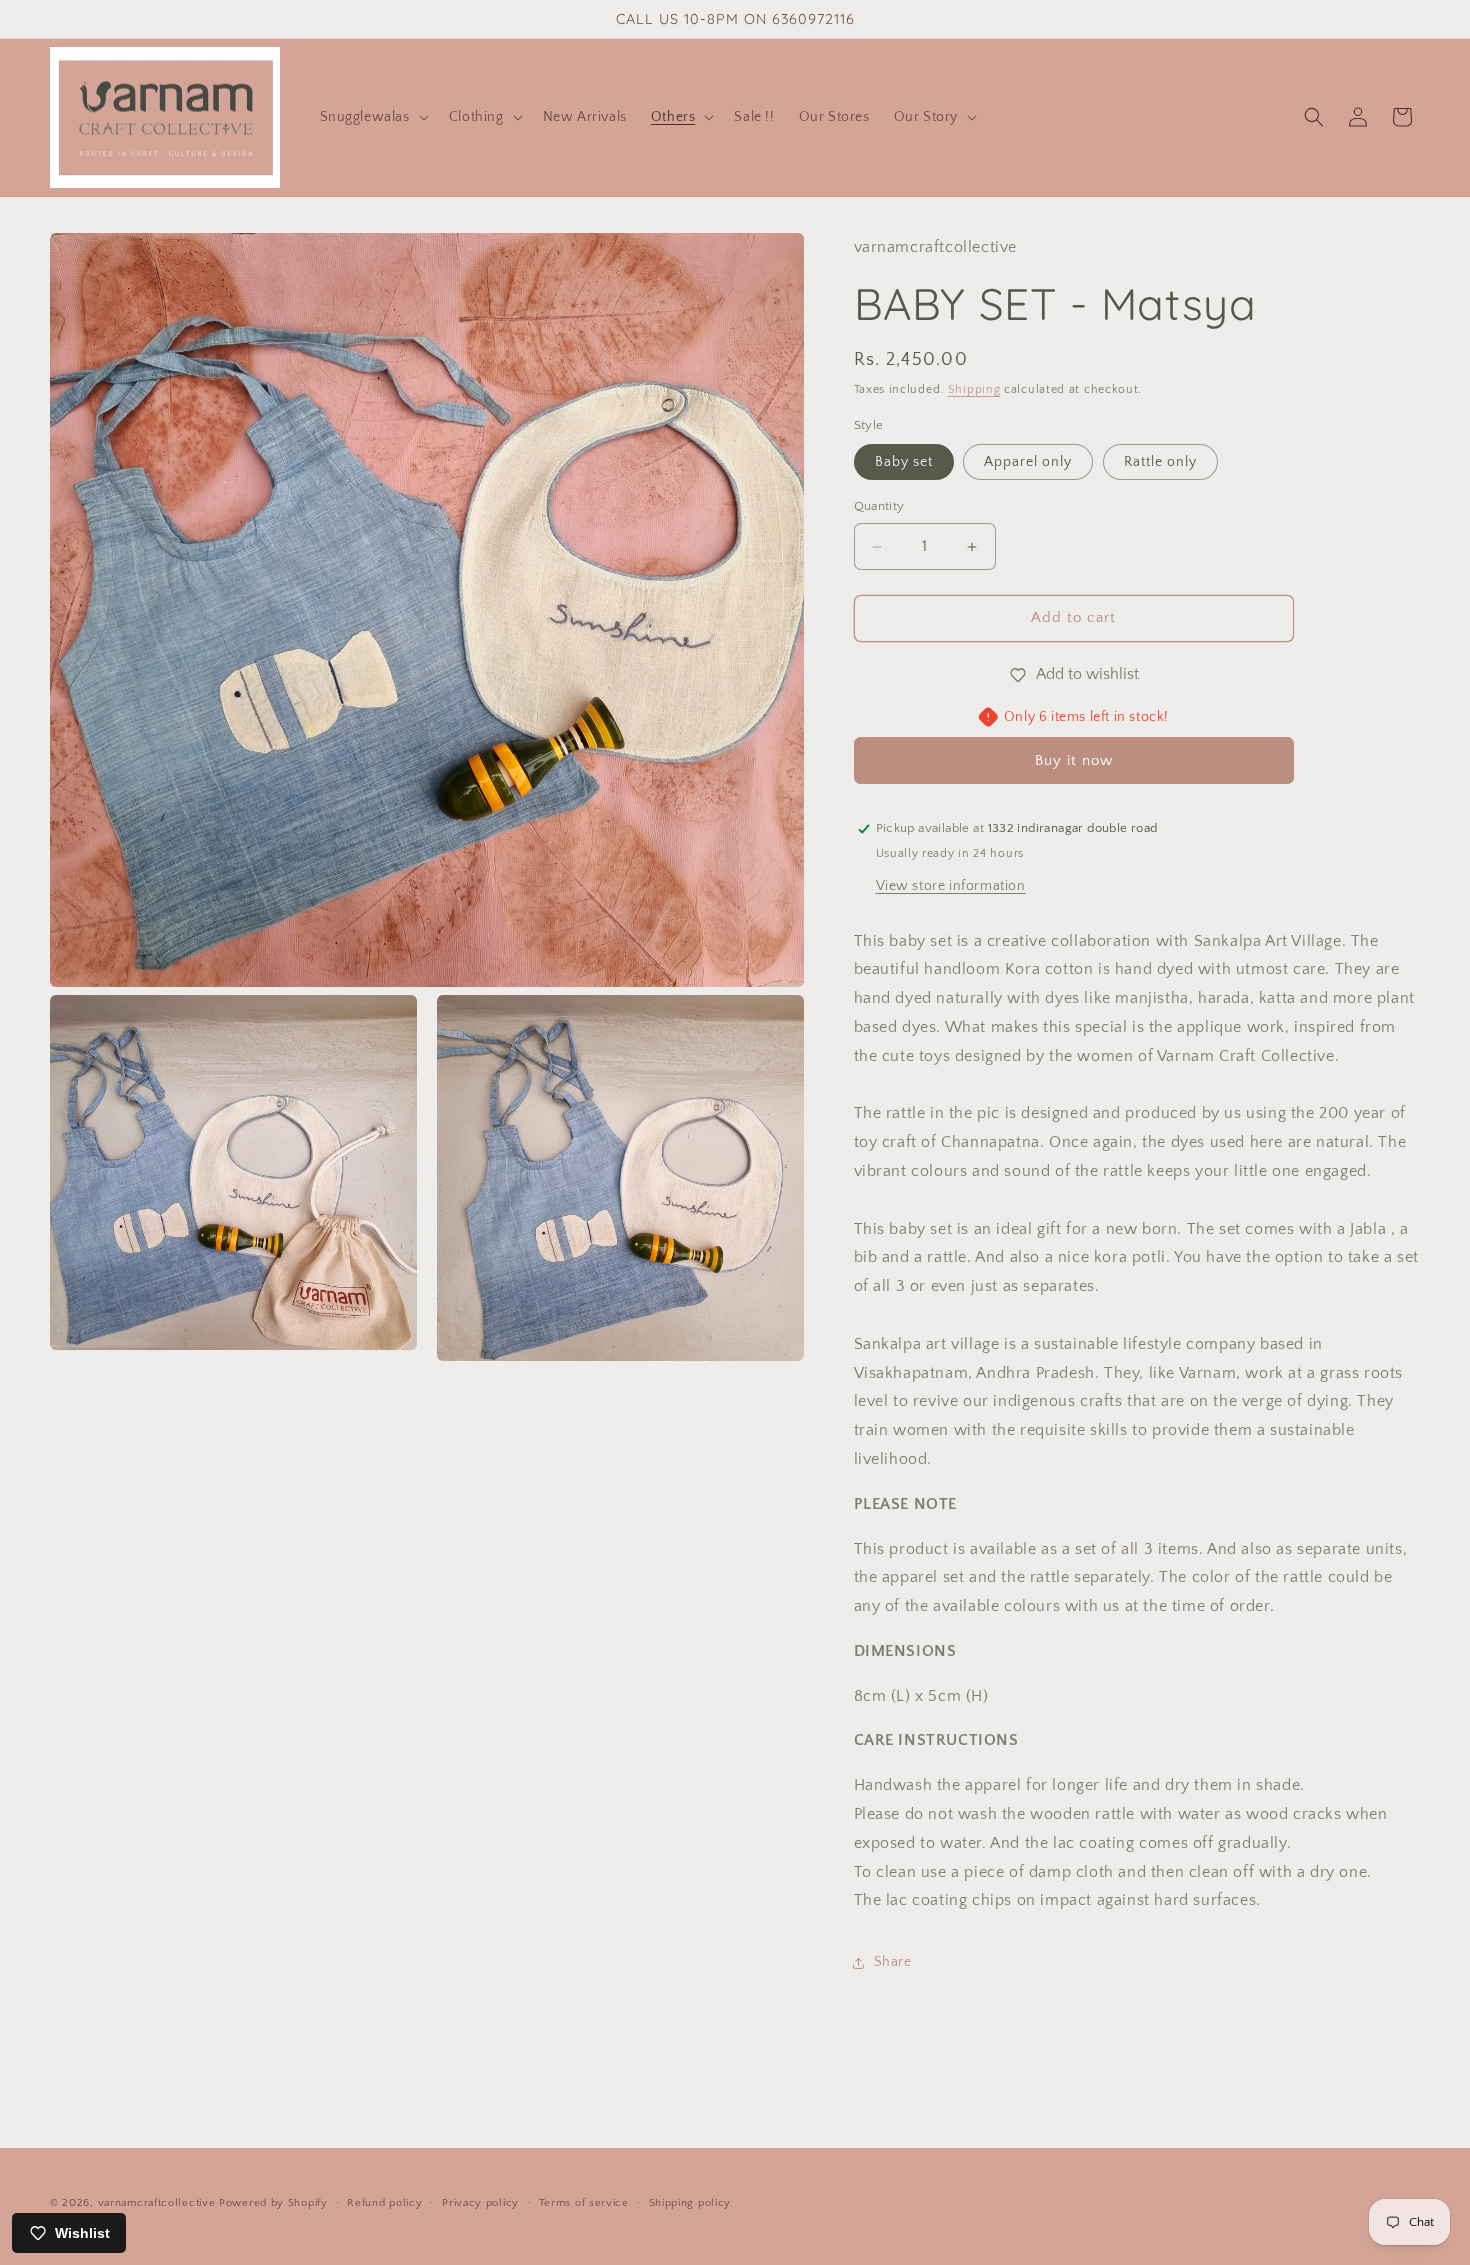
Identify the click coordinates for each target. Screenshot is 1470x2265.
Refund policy (384, 2202)
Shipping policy (690, 2202)
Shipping (974, 390)
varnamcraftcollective (157, 2203)
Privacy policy (480, 2202)
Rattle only (1160, 463)
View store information (951, 886)
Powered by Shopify (273, 2203)
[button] (372, 117)
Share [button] (893, 1962)
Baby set (904, 463)
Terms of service (584, 2202)
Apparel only (1028, 463)
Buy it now (1074, 760)
